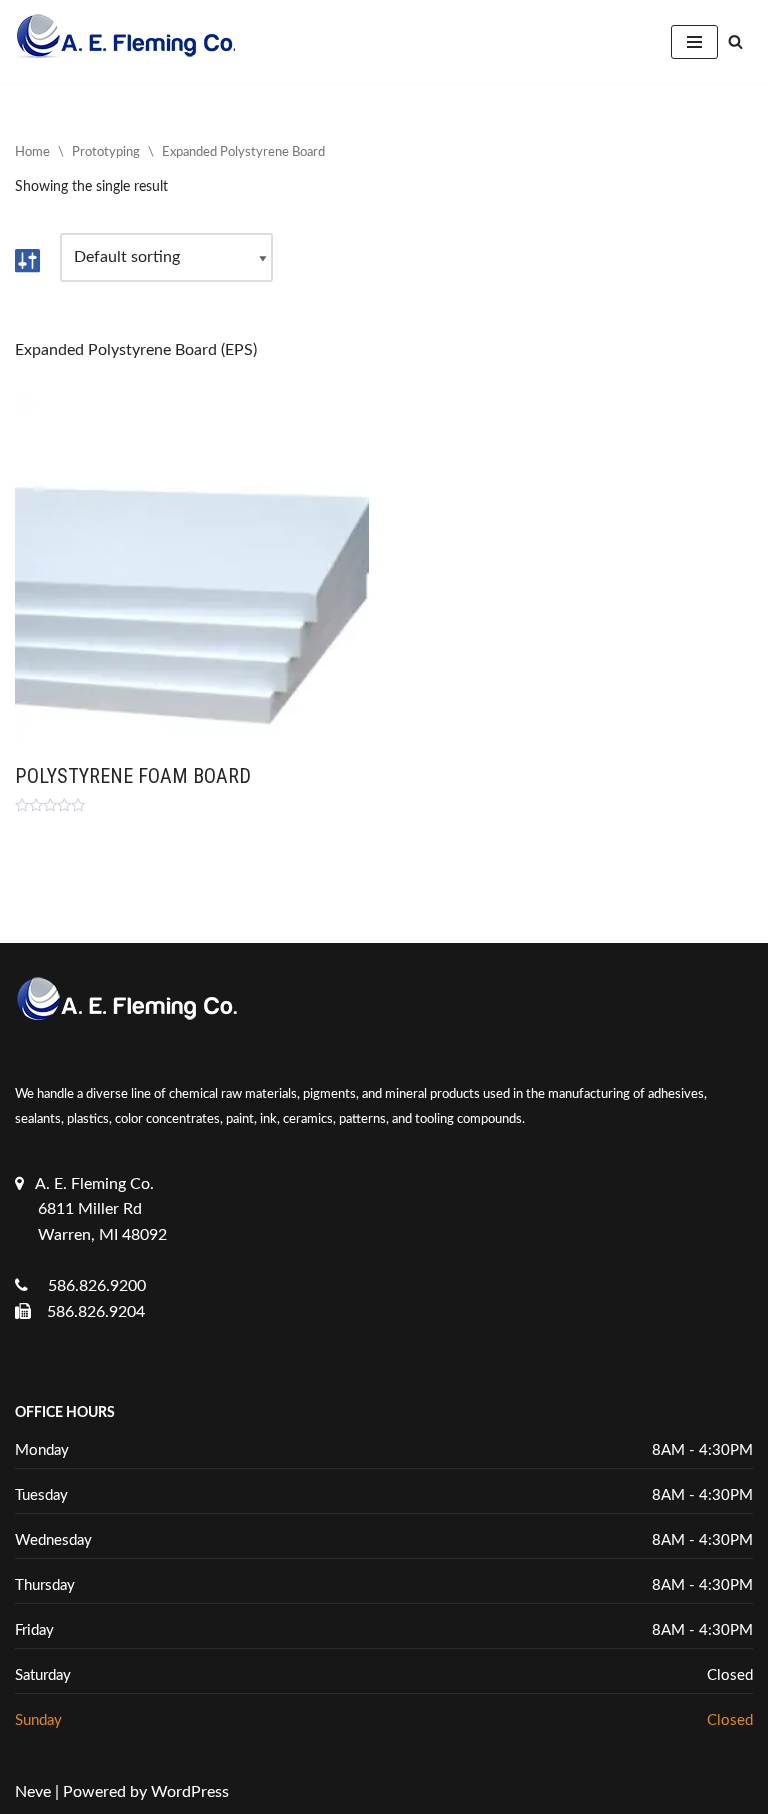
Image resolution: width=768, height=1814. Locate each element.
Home (32, 152)
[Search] (735, 41)
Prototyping (106, 152)
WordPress (190, 1792)
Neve (33, 1792)
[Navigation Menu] (694, 42)
